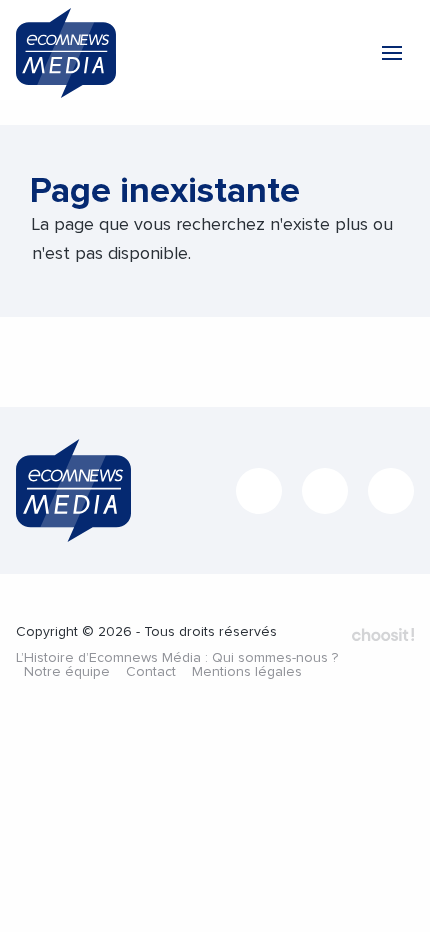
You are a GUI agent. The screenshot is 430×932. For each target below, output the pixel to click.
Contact (151, 672)
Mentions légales (247, 672)
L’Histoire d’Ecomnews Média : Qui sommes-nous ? (177, 658)
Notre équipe (67, 672)
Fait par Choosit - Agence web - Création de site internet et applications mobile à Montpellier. (383, 634)
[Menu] (392, 53)
